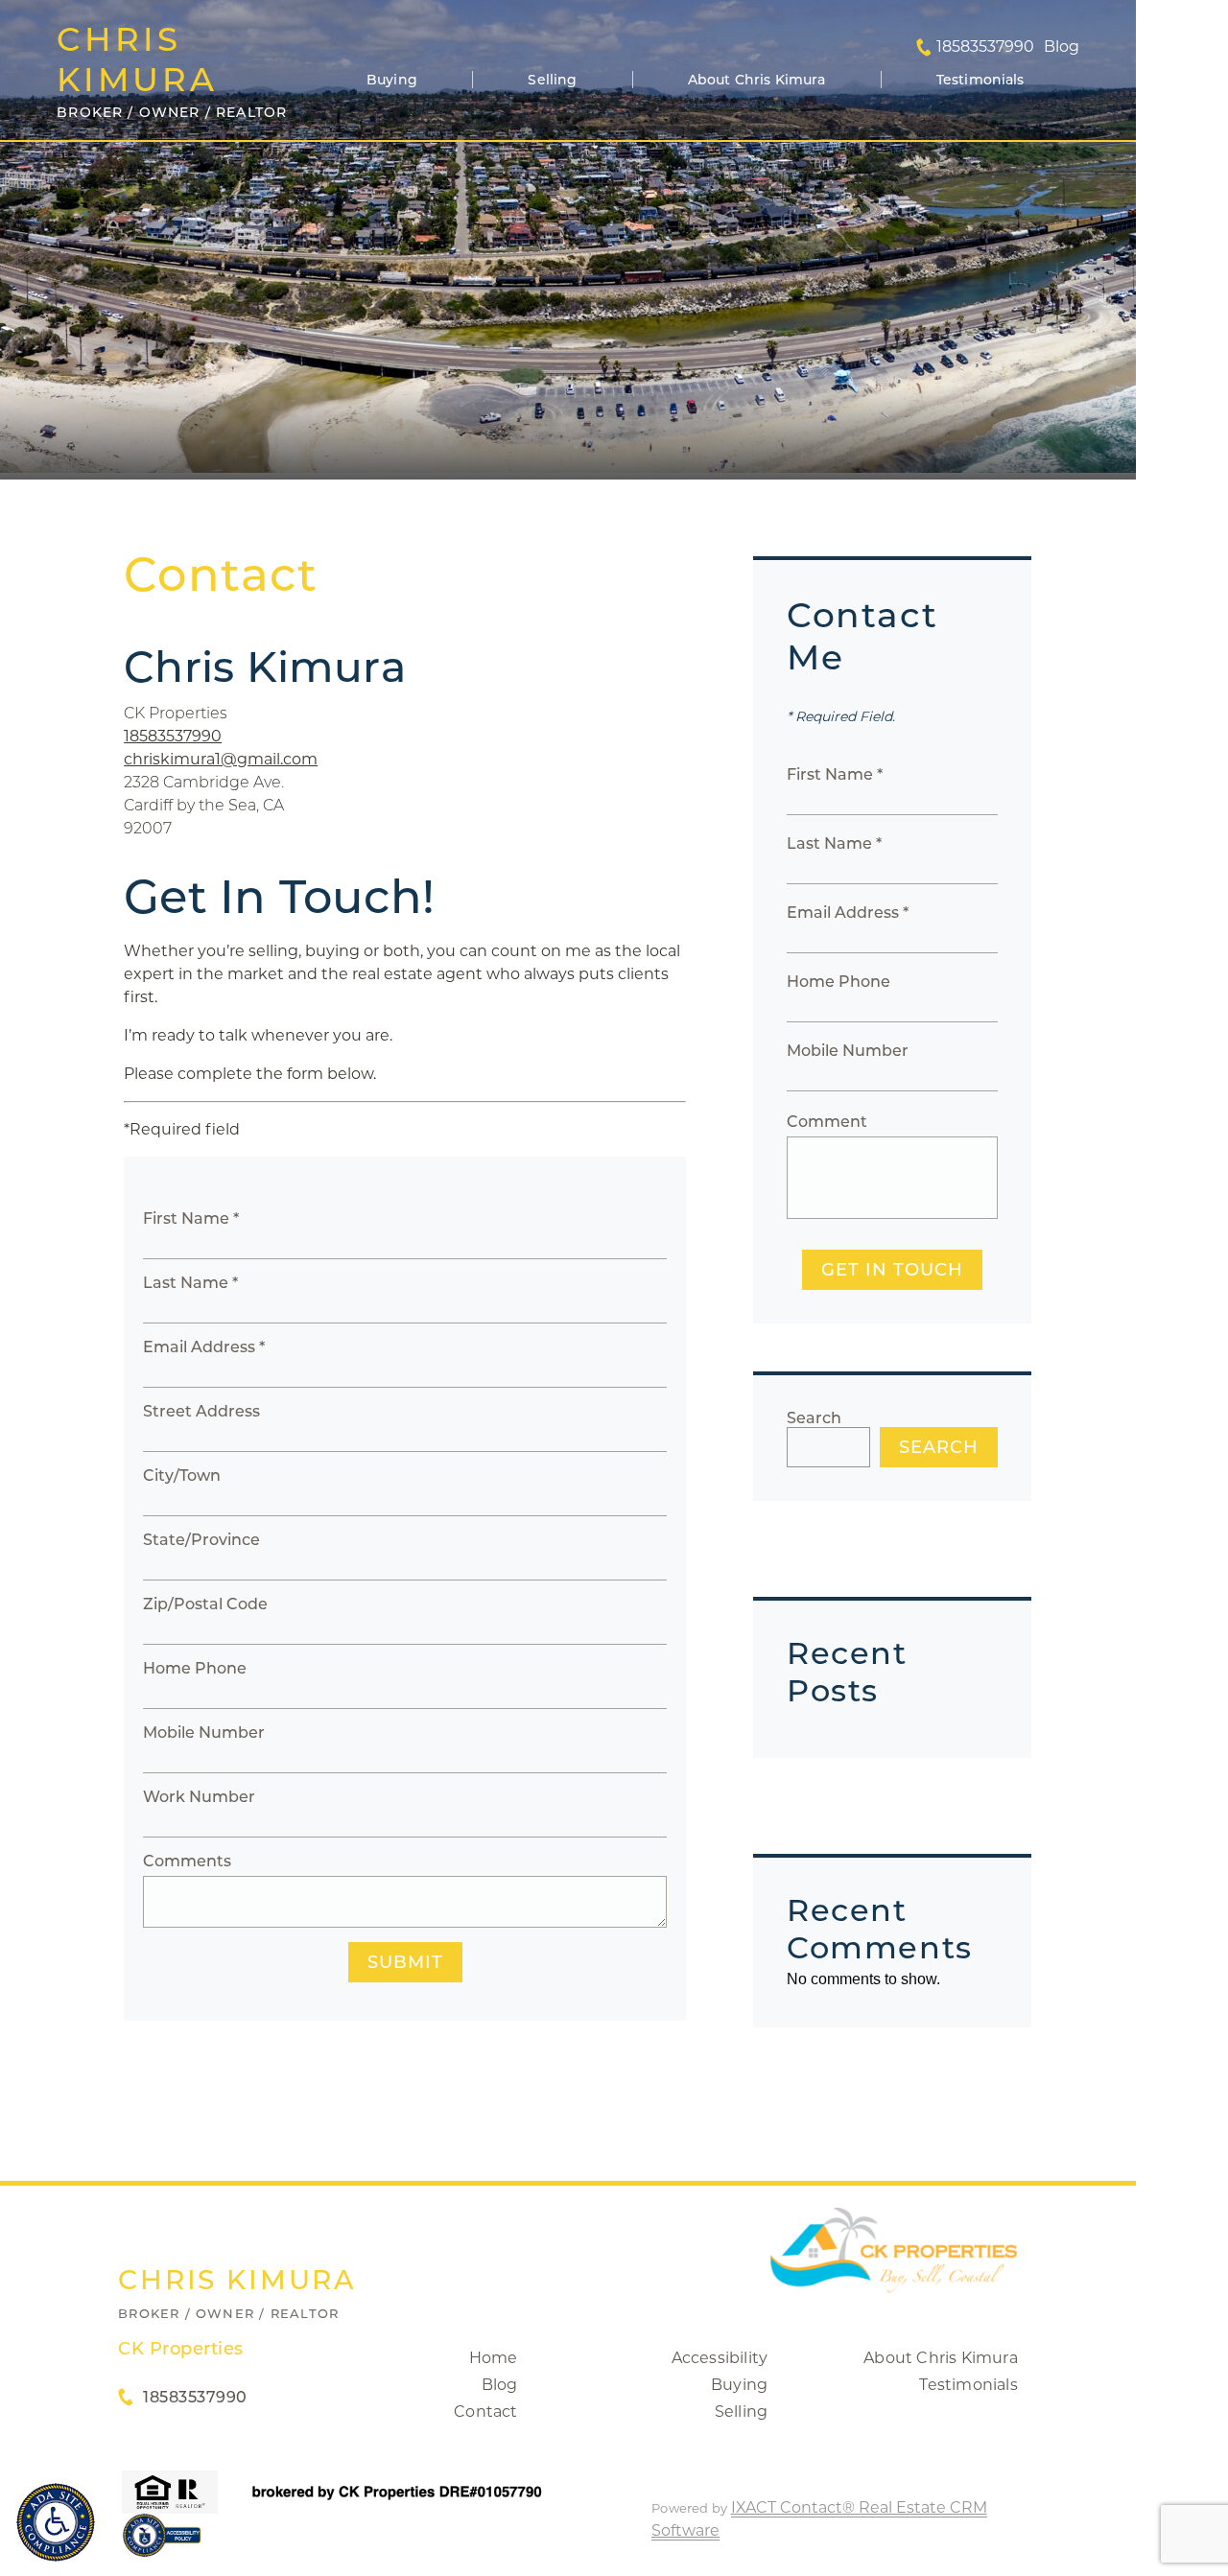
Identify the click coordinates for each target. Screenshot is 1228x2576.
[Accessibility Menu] (56, 2522)
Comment (827, 1122)
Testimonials (980, 80)
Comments (187, 1861)
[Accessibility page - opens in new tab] (162, 2545)
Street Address (201, 1411)
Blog (500, 2385)
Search (814, 1418)
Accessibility (720, 2358)
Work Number (199, 1797)
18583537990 (985, 47)
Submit (405, 1962)
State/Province (201, 1540)
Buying (392, 80)
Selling (552, 80)
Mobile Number (204, 1733)
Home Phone (195, 1668)
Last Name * (190, 1283)
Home (494, 2358)
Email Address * (204, 1347)
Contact (485, 2412)
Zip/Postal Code (205, 1604)
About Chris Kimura (757, 80)
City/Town (182, 1475)
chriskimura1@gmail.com (221, 759)
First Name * (191, 1218)
